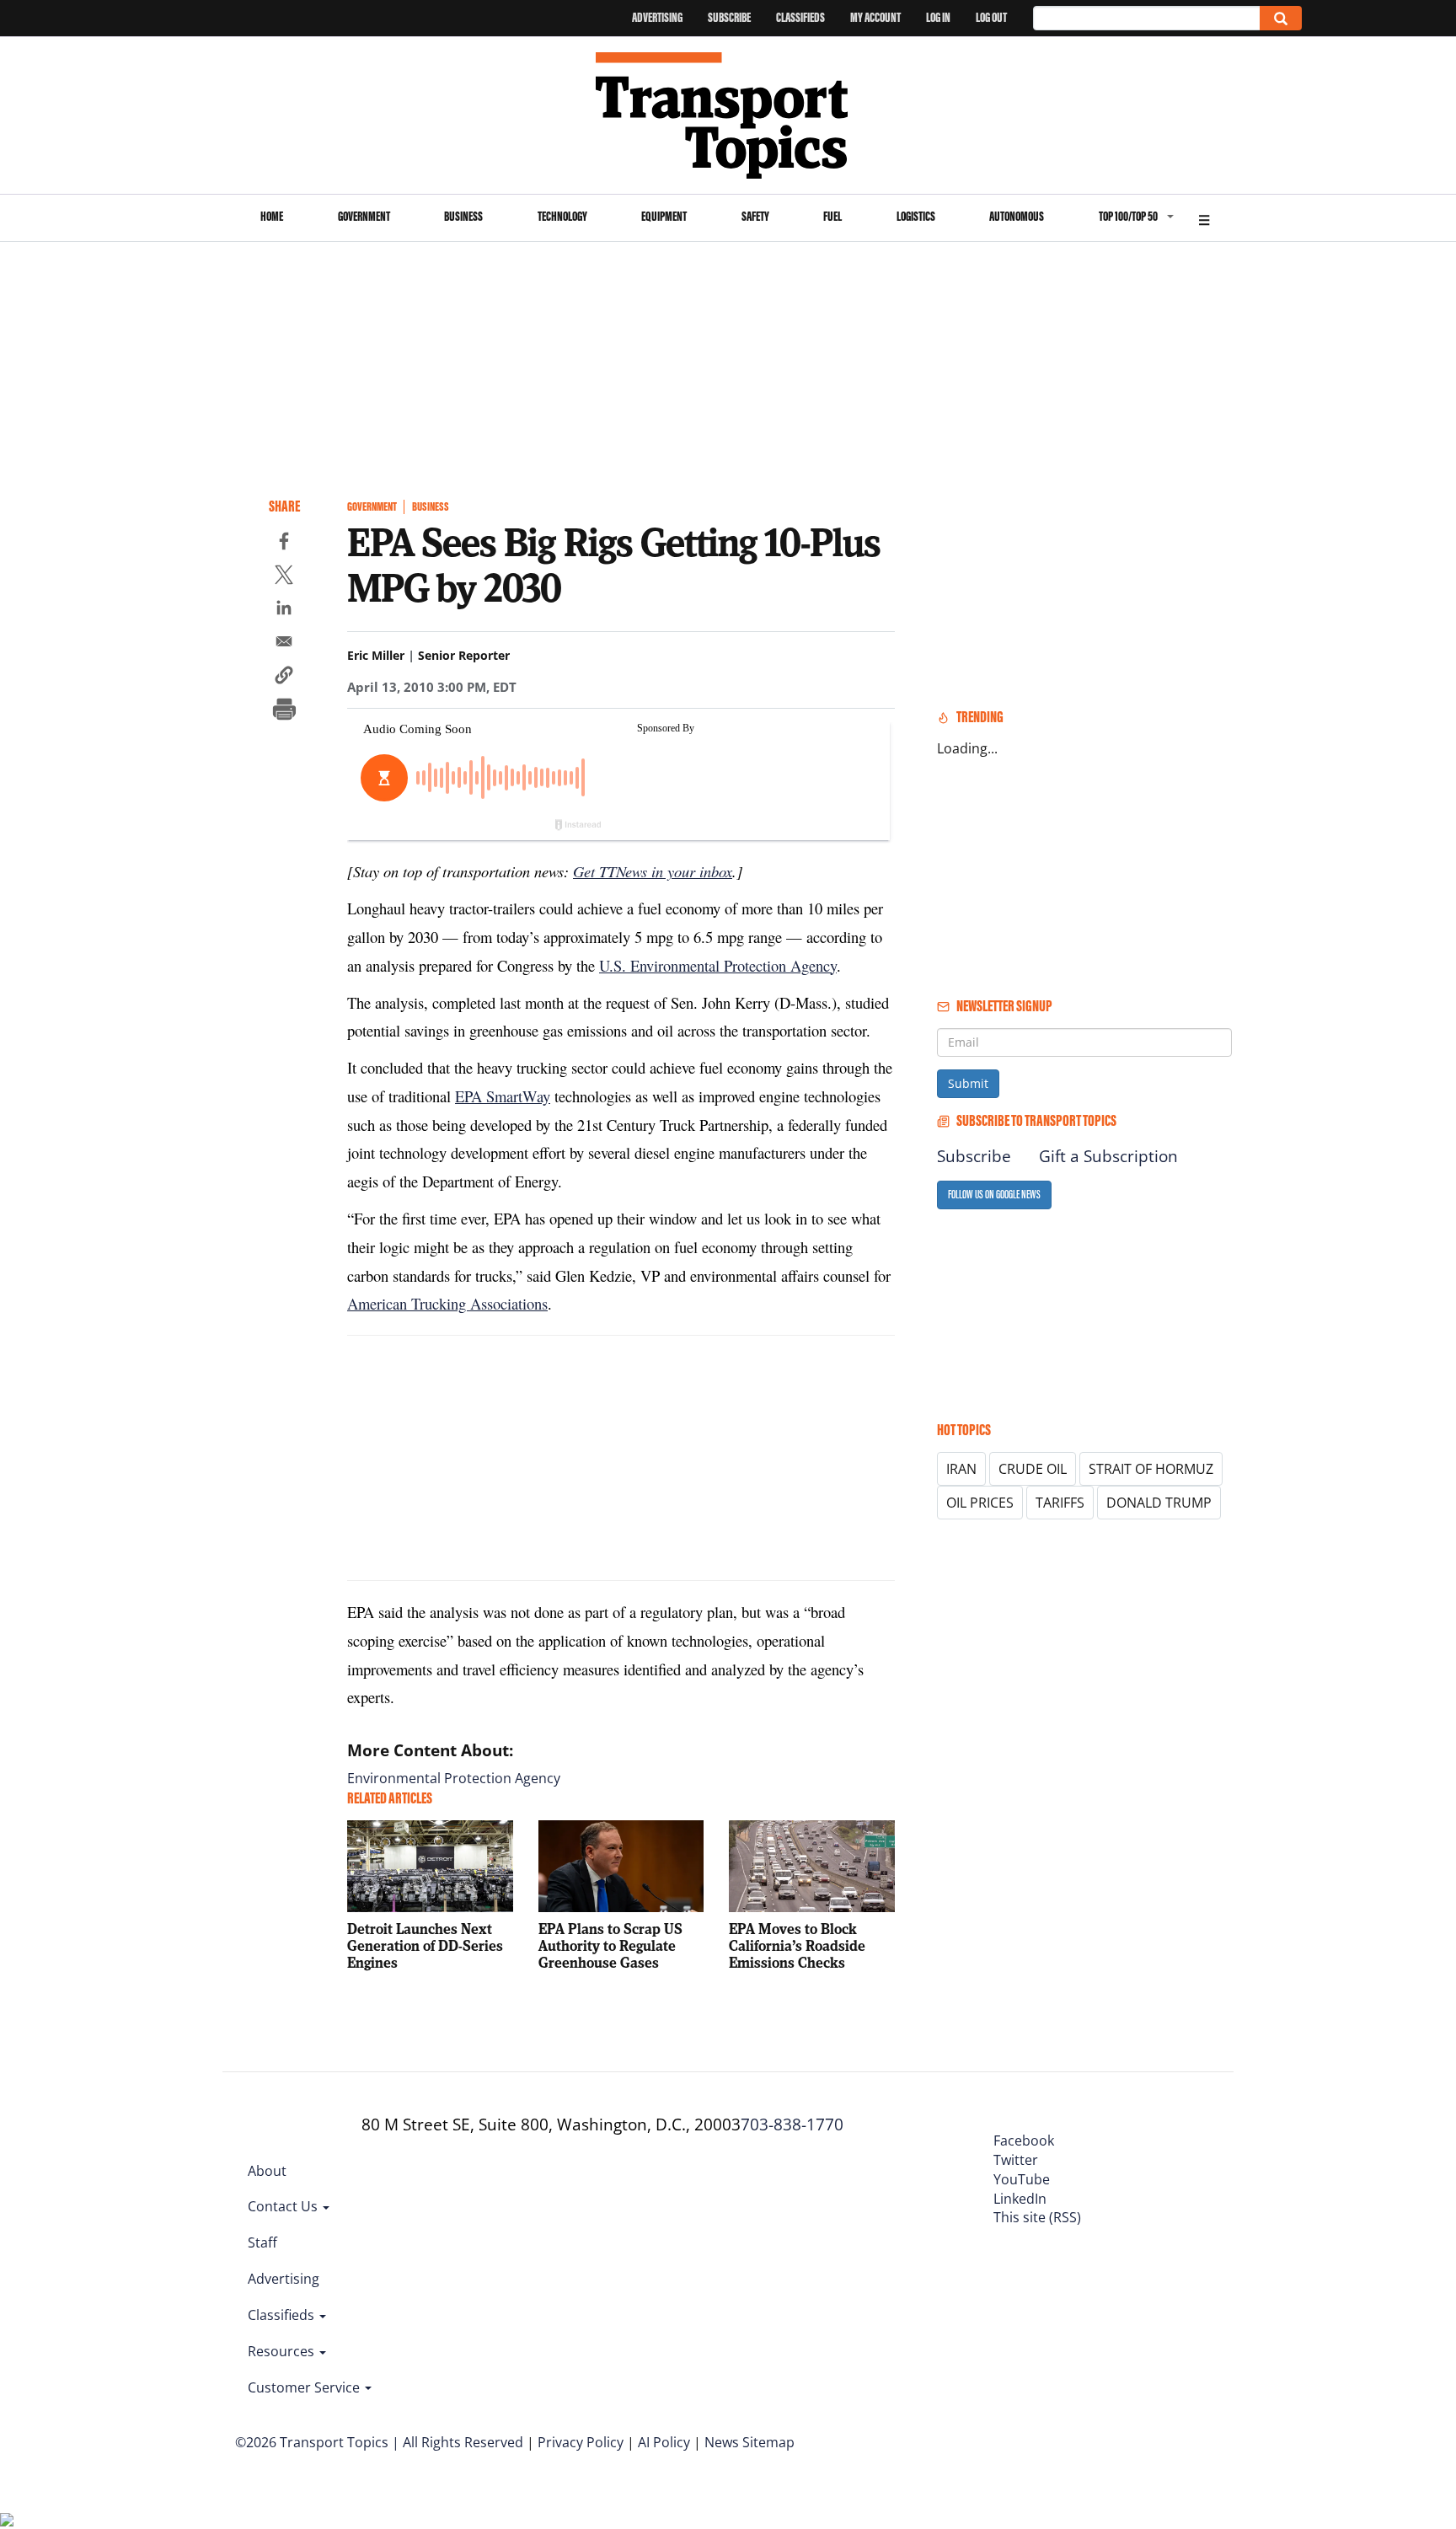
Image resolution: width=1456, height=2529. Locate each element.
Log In (938, 17)
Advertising (657, 17)
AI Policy (664, 2442)
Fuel (832, 216)
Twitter (1016, 2160)
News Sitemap (749, 2442)
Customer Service (305, 2387)
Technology (562, 216)
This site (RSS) (1037, 2217)
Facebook (1024, 2141)
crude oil (1033, 1469)
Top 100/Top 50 (1128, 216)
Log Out (991, 17)
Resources (283, 2351)
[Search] (1281, 18)
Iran (961, 1469)
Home (272, 216)
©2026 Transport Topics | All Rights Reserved (379, 2442)
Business (463, 216)
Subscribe (729, 17)
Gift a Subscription (1108, 1156)
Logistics (916, 216)
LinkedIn (1020, 2199)
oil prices (980, 1503)
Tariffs (1060, 1503)
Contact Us (284, 2206)
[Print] (284, 711)
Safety (755, 216)
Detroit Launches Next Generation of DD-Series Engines (425, 1945)
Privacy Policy (581, 2442)
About (267, 2171)
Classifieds (800, 17)
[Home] (728, 115)
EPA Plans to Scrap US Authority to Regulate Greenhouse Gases (610, 1945)
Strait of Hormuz (1151, 1469)
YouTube (1022, 2179)
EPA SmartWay (503, 1096)
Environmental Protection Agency (454, 1778)
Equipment (664, 216)
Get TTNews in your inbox (653, 871)
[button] (284, 678)
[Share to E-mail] (284, 644)
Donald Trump (1159, 1503)
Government (364, 216)
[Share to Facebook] (284, 544)
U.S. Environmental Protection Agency (718, 965)
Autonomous (1017, 216)
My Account (875, 17)
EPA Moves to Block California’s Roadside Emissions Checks (797, 1945)
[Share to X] (284, 577)
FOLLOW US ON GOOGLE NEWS (994, 1195)
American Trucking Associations (447, 1303)
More (1204, 218)
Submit (968, 1083)
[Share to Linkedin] (284, 610)
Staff (262, 2242)
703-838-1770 (792, 2124)
